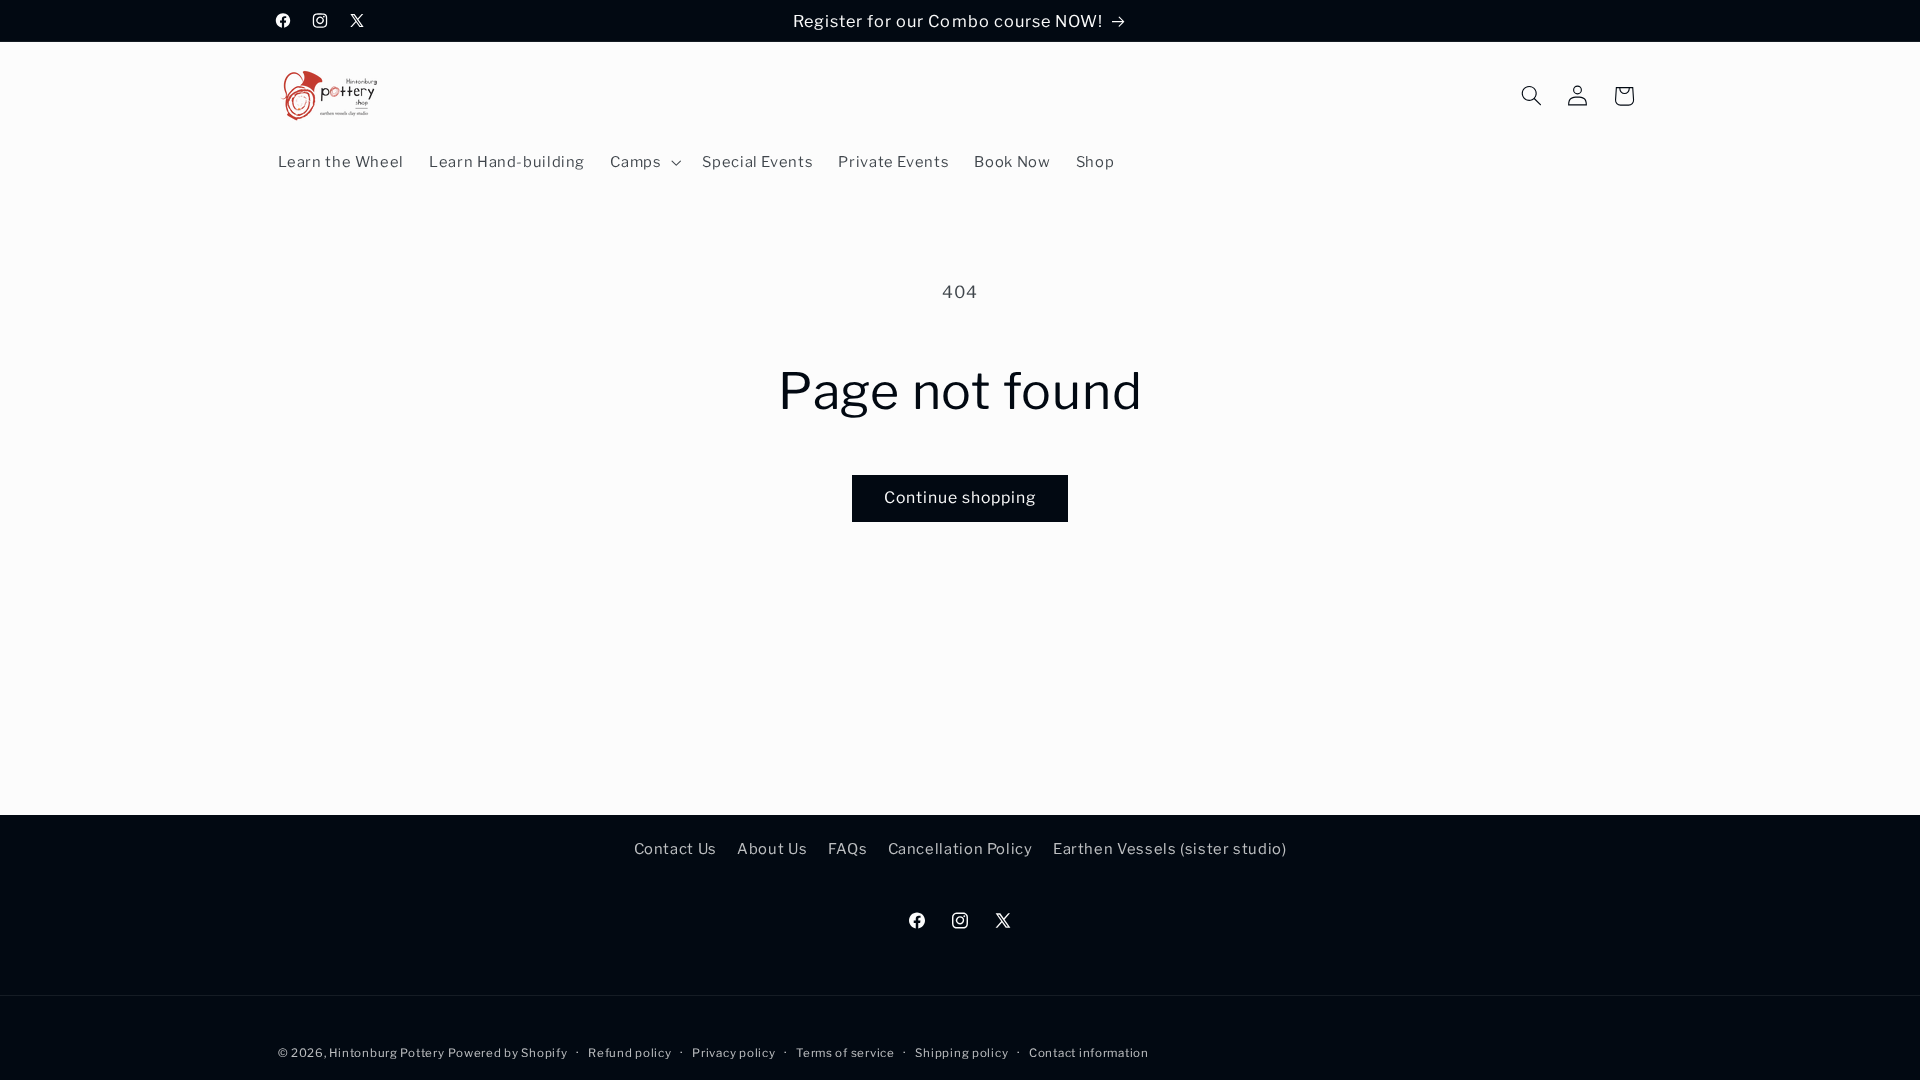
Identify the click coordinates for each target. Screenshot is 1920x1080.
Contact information (1089, 1053)
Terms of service (845, 1053)
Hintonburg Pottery (386, 1053)
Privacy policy (733, 1053)
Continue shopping (960, 497)
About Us (772, 849)
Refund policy (630, 1053)
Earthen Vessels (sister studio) (1170, 849)
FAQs (848, 849)
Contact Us (675, 849)
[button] (644, 162)
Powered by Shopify (507, 1053)
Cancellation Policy (960, 849)
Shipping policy (961, 1053)
